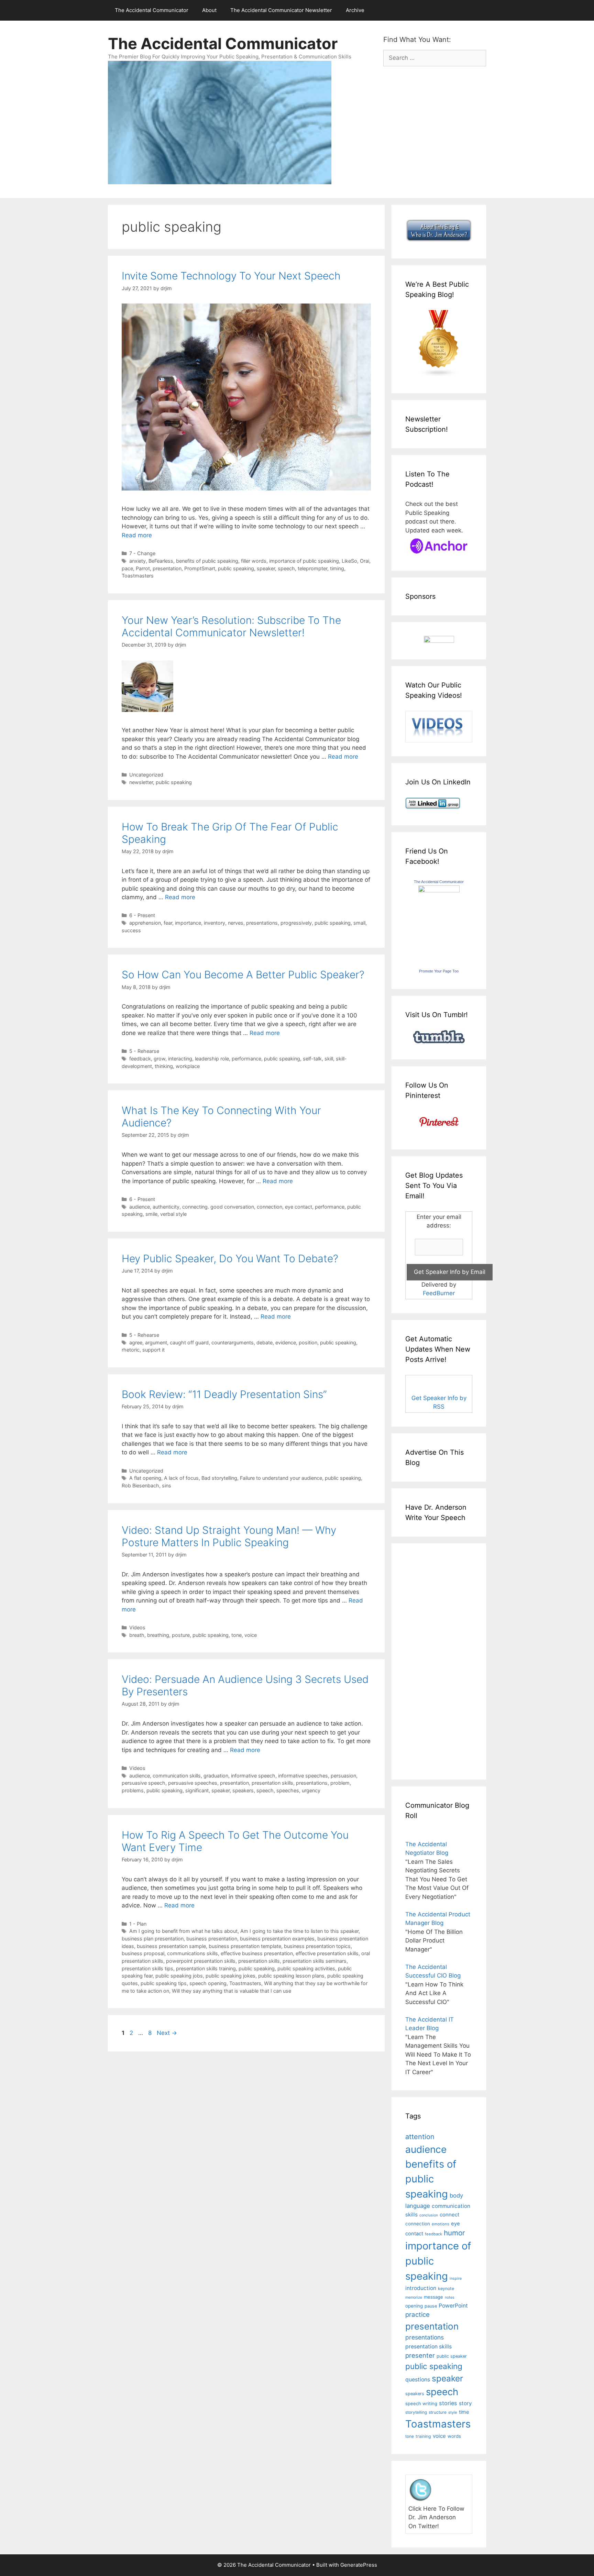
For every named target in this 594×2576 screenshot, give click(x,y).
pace (127, 568)
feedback (140, 1059)
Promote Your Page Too (439, 971)
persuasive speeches (193, 1783)
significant (197, 1790)
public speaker (452, 2356)
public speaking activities (306, 1968)
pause (431, 2306)
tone (236, 1635)
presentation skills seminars (315, 1961)
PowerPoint (453, 2306)
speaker (266, 568)
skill (329, 1059)
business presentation (212, 1939)
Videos (137, 1627)
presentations (262, 923)
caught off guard (189, 1342)
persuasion (343, 1776)
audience (140, 1207)
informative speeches (303, 1776)
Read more (137, 535)
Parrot (143, 568)
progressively (296, 923)
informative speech (253, 1776)
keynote (446, 2288)
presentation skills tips (147, 1968)
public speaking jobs (179, 1976)
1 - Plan (138, 1924)
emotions (441, 2224)
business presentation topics (317, 1946)
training (423, 2436)
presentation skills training (206, 1968)
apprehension (145, 923)
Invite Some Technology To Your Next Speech (231, 276)
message (433, 2297)
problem (340, 1783)
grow (159, 1059)
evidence (286, 1342)
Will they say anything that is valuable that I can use (232, 1991)
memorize (414, 2297)
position (308, 1342)
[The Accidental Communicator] (439, 890)
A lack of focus (181, 1478)
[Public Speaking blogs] (439, 375)
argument (156, 1342)
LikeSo (349, 561)
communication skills (177, 1776)
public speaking (236, 568)
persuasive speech (144, 1783)
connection (269, 1207)
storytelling (416, 2412)
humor (454, 2233)
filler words (254, 561)
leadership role (212, 1059)
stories (448, 2403)
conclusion (429, 2215)
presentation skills (272, 1783)
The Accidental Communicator (152, 10)
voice (251, 1635)
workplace (188, 1066)
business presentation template (245, 1946)
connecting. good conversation (218, 1207)
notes (450, 2297)
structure (438, 2412)
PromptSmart (200, 568)
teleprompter (312, 568)
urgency (311, 1790)
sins (167, 1485)
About (209, 10)
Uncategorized (146, 775)
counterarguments (233, 1342)
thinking (164, 1066)
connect (450, 2215)
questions (418, 2380)
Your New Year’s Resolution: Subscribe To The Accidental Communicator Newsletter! (231, 626)
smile (151, 1214)
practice (417, 2315)
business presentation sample (171, 1946)
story (465, 2403)
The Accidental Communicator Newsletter (281, 10)
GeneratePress (359, 2565)
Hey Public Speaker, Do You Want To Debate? (230, 1258)
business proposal (143, 1953)
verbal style (173, 1214)
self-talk (312, 1059)
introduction (421, 2288)
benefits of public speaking (207, 561)
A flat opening (145, 1478)
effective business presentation (257, 1953)
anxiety (137, 561)
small (359, 923)
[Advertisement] (426, 1660)
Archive (355, 10)
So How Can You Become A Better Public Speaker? (243, 975)
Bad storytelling (219, 1478)
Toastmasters (138, 576)
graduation (216, 1776)
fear (168, 923)
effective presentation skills (327, 1953)
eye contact (299, 1207)
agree (136, 1342)
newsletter (141, 782)
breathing (158, 1635)
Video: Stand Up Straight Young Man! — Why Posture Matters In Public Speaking (229, 1536)
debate (265, 1342)
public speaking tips (164, 1983)
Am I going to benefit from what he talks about (183, 1931)
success (131, 930)
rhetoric (131, 1350)
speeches (288, 1790)
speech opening (208, 1983)
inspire (456, 2278)
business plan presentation (153, 1939)
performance (246, 1059)
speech (286, 568)
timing (337, 568)
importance (188, 923)
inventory (214, 923)
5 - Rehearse (144, 1051)
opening (414, 2306)
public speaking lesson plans (291, 1976)
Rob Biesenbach (140, 1485)
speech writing (421, 2403)
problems (133, 1790)
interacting (180, 1059)
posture (181, 1635)
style (453, 2412)
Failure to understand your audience (281, 1478)
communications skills (192, 1953)
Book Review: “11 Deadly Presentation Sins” (224, 1394)
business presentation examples (277, 1939)
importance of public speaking (304, 561)
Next (167, 2033)
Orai (365, 561)
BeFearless (161, 561)
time (464, 2412)
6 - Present (142, 915)
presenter (420, 2355)
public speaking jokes (230, 1976)
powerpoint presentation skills (201, 1961)
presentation (167, 568)
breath (137, 1635)
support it (153, 1350)
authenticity (166, 1207)
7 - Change (142, 553)
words (454, 2436)
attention (420, 2137)
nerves (236, 923)
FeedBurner (439, 1293)
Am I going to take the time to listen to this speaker (299, 1931)
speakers (243, 1790)
